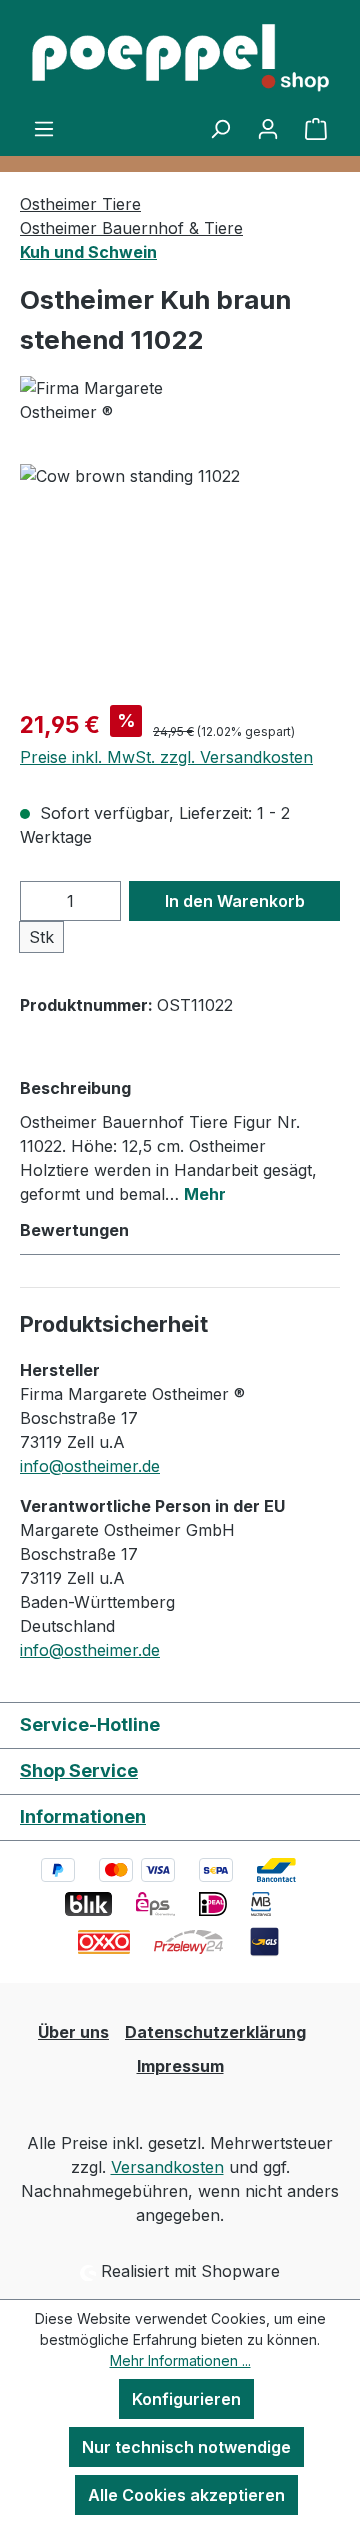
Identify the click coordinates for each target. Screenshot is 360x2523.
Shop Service (79, 1770)
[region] (180, 576)
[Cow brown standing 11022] (180, 576)
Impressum (180, 2066)
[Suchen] (220, 128)
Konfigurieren (186, 2399)
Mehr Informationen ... (180, 2360)
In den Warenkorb (235, 901)
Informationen (83, 1816)
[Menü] (44, 128)
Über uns (73, 2032)
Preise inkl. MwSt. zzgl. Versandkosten (166, 757)
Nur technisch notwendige (186, 2447)
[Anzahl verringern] (41, 901)
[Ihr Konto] (268, 128)
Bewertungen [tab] (74, 1230)
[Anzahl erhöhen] (101, 901)
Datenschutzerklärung (215, 2032)
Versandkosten (167, 2167)
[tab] (175, 1140)
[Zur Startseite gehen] (180, 58)
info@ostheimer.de (90, 1466)
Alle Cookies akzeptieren (186, 2495)
